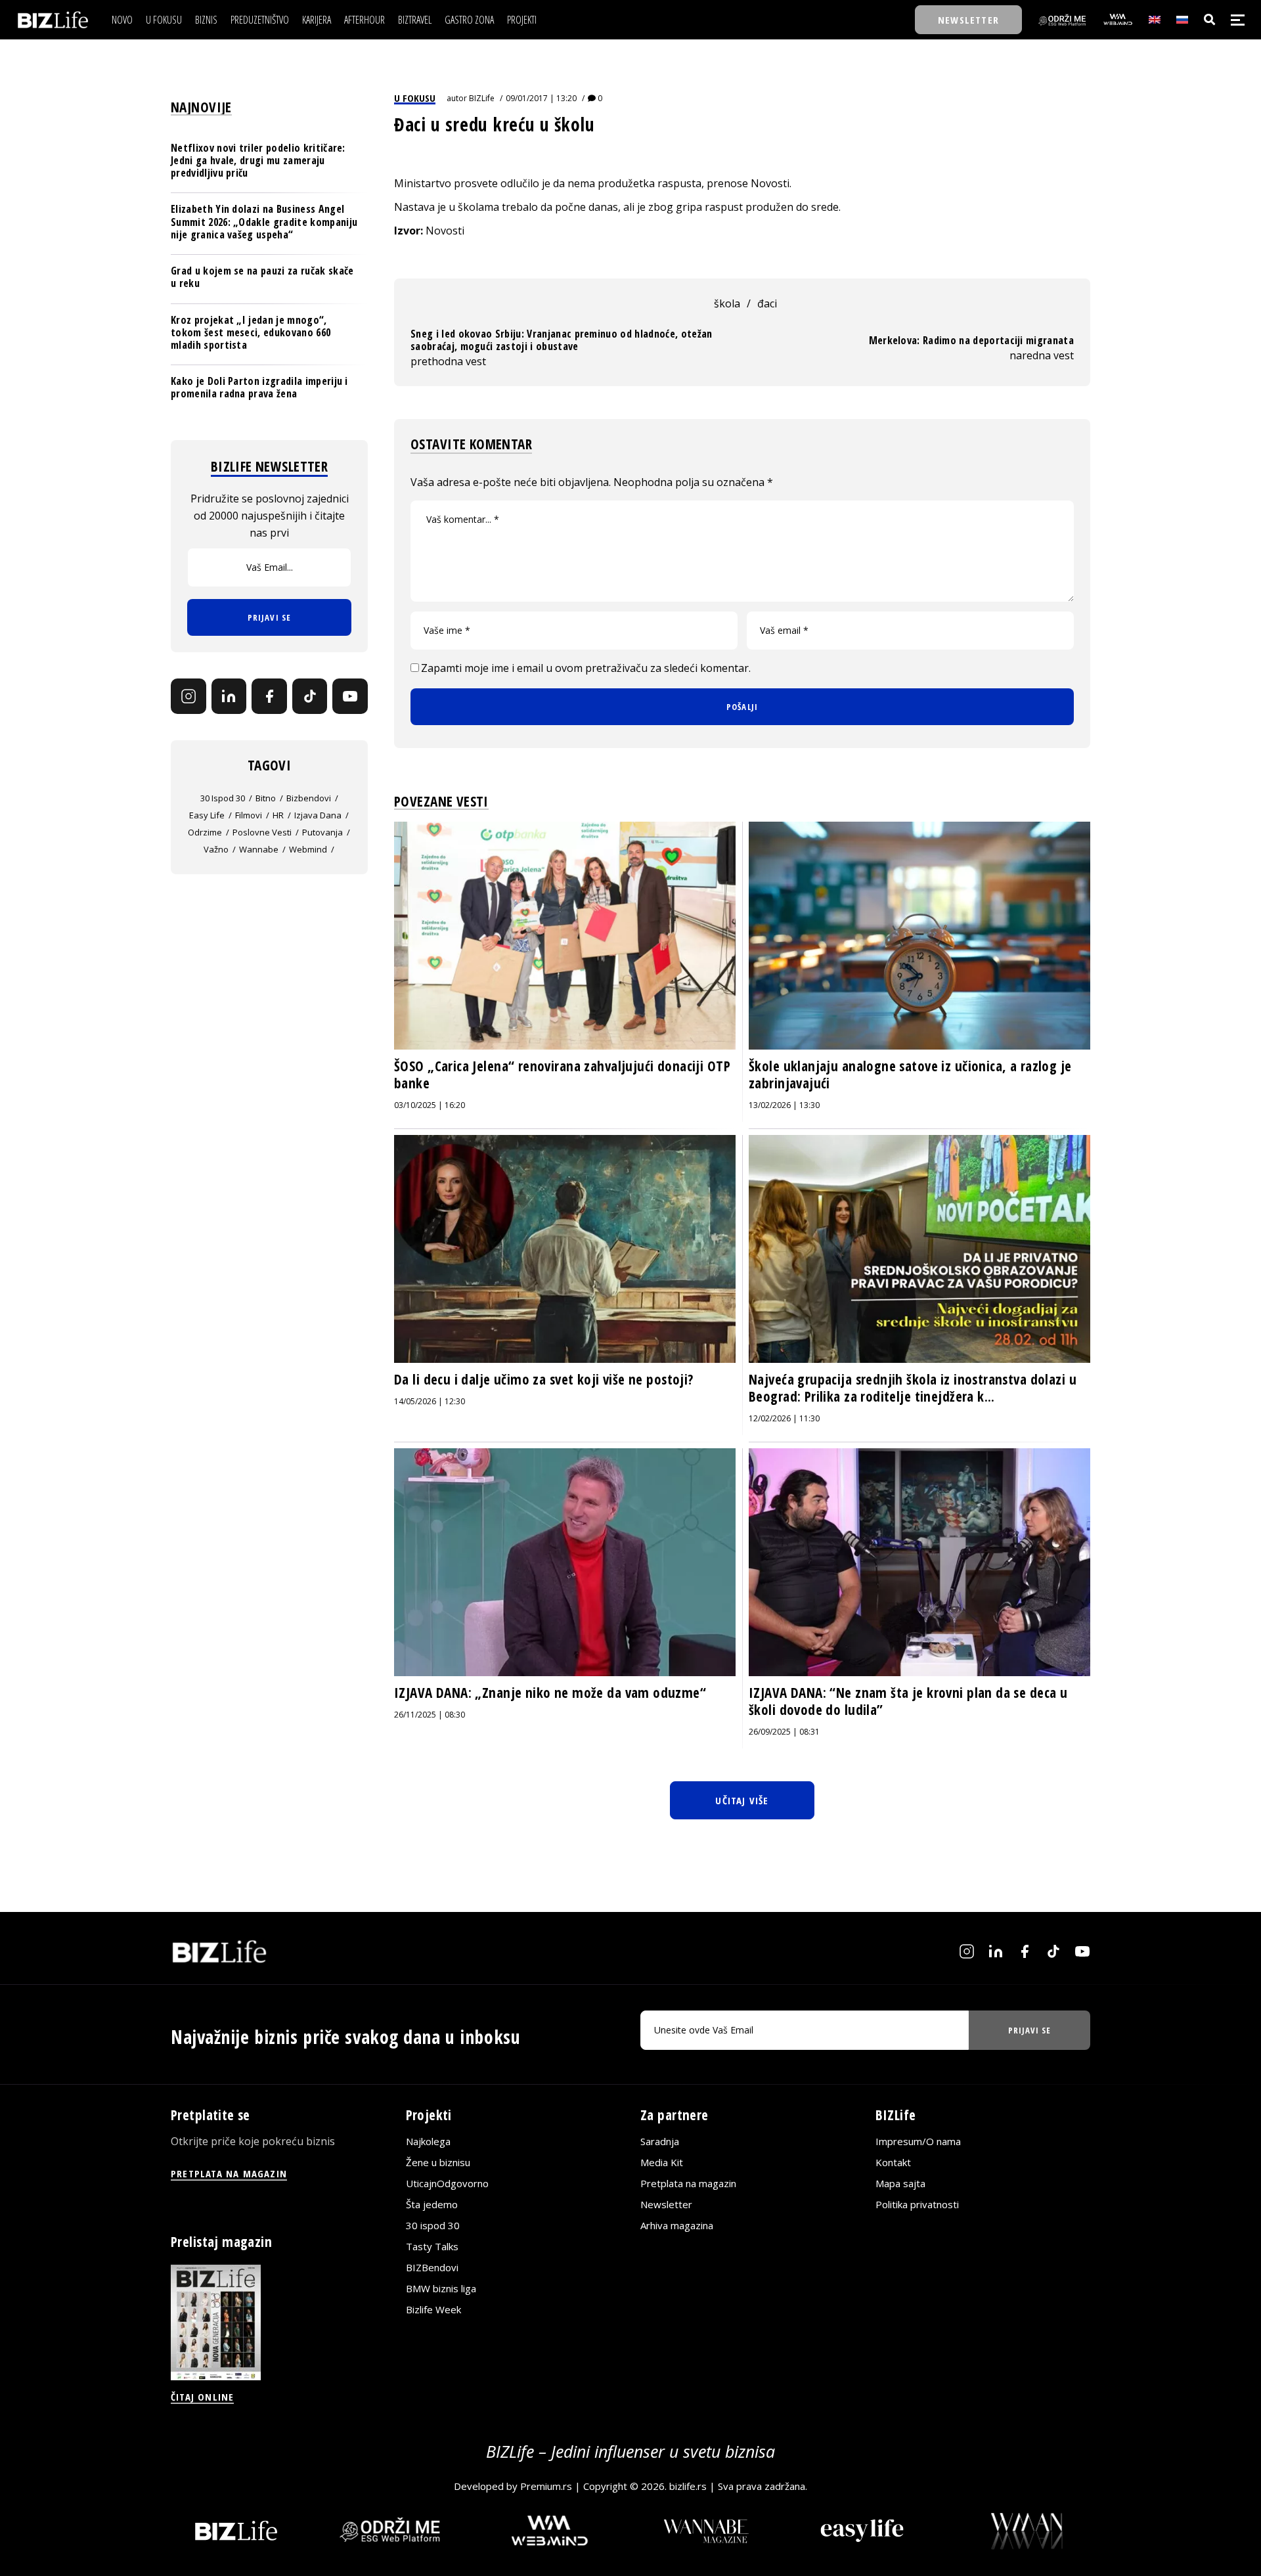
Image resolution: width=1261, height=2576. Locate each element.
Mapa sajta (900, 2183)
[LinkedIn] (229, 696)
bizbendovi (309, 798)
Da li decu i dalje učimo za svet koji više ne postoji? (544, 1379)
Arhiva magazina (677, 2225)
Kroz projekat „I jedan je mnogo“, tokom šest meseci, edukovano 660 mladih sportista (251, 332)
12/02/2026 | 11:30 (784, 1418)
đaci (767, 303)
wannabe (259, 849)
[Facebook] (269, 696)
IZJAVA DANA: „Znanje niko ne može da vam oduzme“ (550, 1693)
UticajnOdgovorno (447, 2183)
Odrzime (205, 832)
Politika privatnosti (917, 2204)
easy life (207, 815)
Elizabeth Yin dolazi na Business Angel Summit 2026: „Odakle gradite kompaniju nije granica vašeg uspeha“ (264, 222)
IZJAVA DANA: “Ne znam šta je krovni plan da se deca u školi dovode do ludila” (908, 1701)
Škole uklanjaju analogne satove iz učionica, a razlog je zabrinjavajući (910, 1075)
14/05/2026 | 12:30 (430, 1401)
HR (278, 815)
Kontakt (893, 2162)
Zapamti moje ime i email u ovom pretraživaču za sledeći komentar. (586, 668)
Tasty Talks (432, 2246)
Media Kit (662, 2162)
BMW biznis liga (441, 2288)
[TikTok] (310, 696)
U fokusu (415, 98)
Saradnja (660, 2141)
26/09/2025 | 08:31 (784, 1732)
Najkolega (428, 2141)
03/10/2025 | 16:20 (430, 1105)
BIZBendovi (432, 2267)
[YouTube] (350, 696)
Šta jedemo (432, 2204)
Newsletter (666, 2204)
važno (216, 849)
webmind (308, 849)
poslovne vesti (262, 832)
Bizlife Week (433, 2309)
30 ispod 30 (223, 798)
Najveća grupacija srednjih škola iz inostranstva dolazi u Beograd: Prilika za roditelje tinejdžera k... (913, 1388)
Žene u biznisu (438, 2162)
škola (727, 303)
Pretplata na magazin (688, 2183)
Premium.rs (546, 2486)
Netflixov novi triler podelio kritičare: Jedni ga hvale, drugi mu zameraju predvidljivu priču (258, 160)
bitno (266, 798)
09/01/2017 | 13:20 (541, 98)
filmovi (249, 815)
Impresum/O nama (918, 2141)
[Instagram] (188, 696)
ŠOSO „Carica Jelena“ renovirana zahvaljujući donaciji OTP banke (562, 1075)
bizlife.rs (688, 2486)
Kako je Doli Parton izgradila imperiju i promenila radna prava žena (259, 387)
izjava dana (318, 815)
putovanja (322, 832)
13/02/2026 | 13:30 (784, 1105)
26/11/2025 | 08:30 (430, 1715)
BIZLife (482, 98)
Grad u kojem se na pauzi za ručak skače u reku (262, 277)
